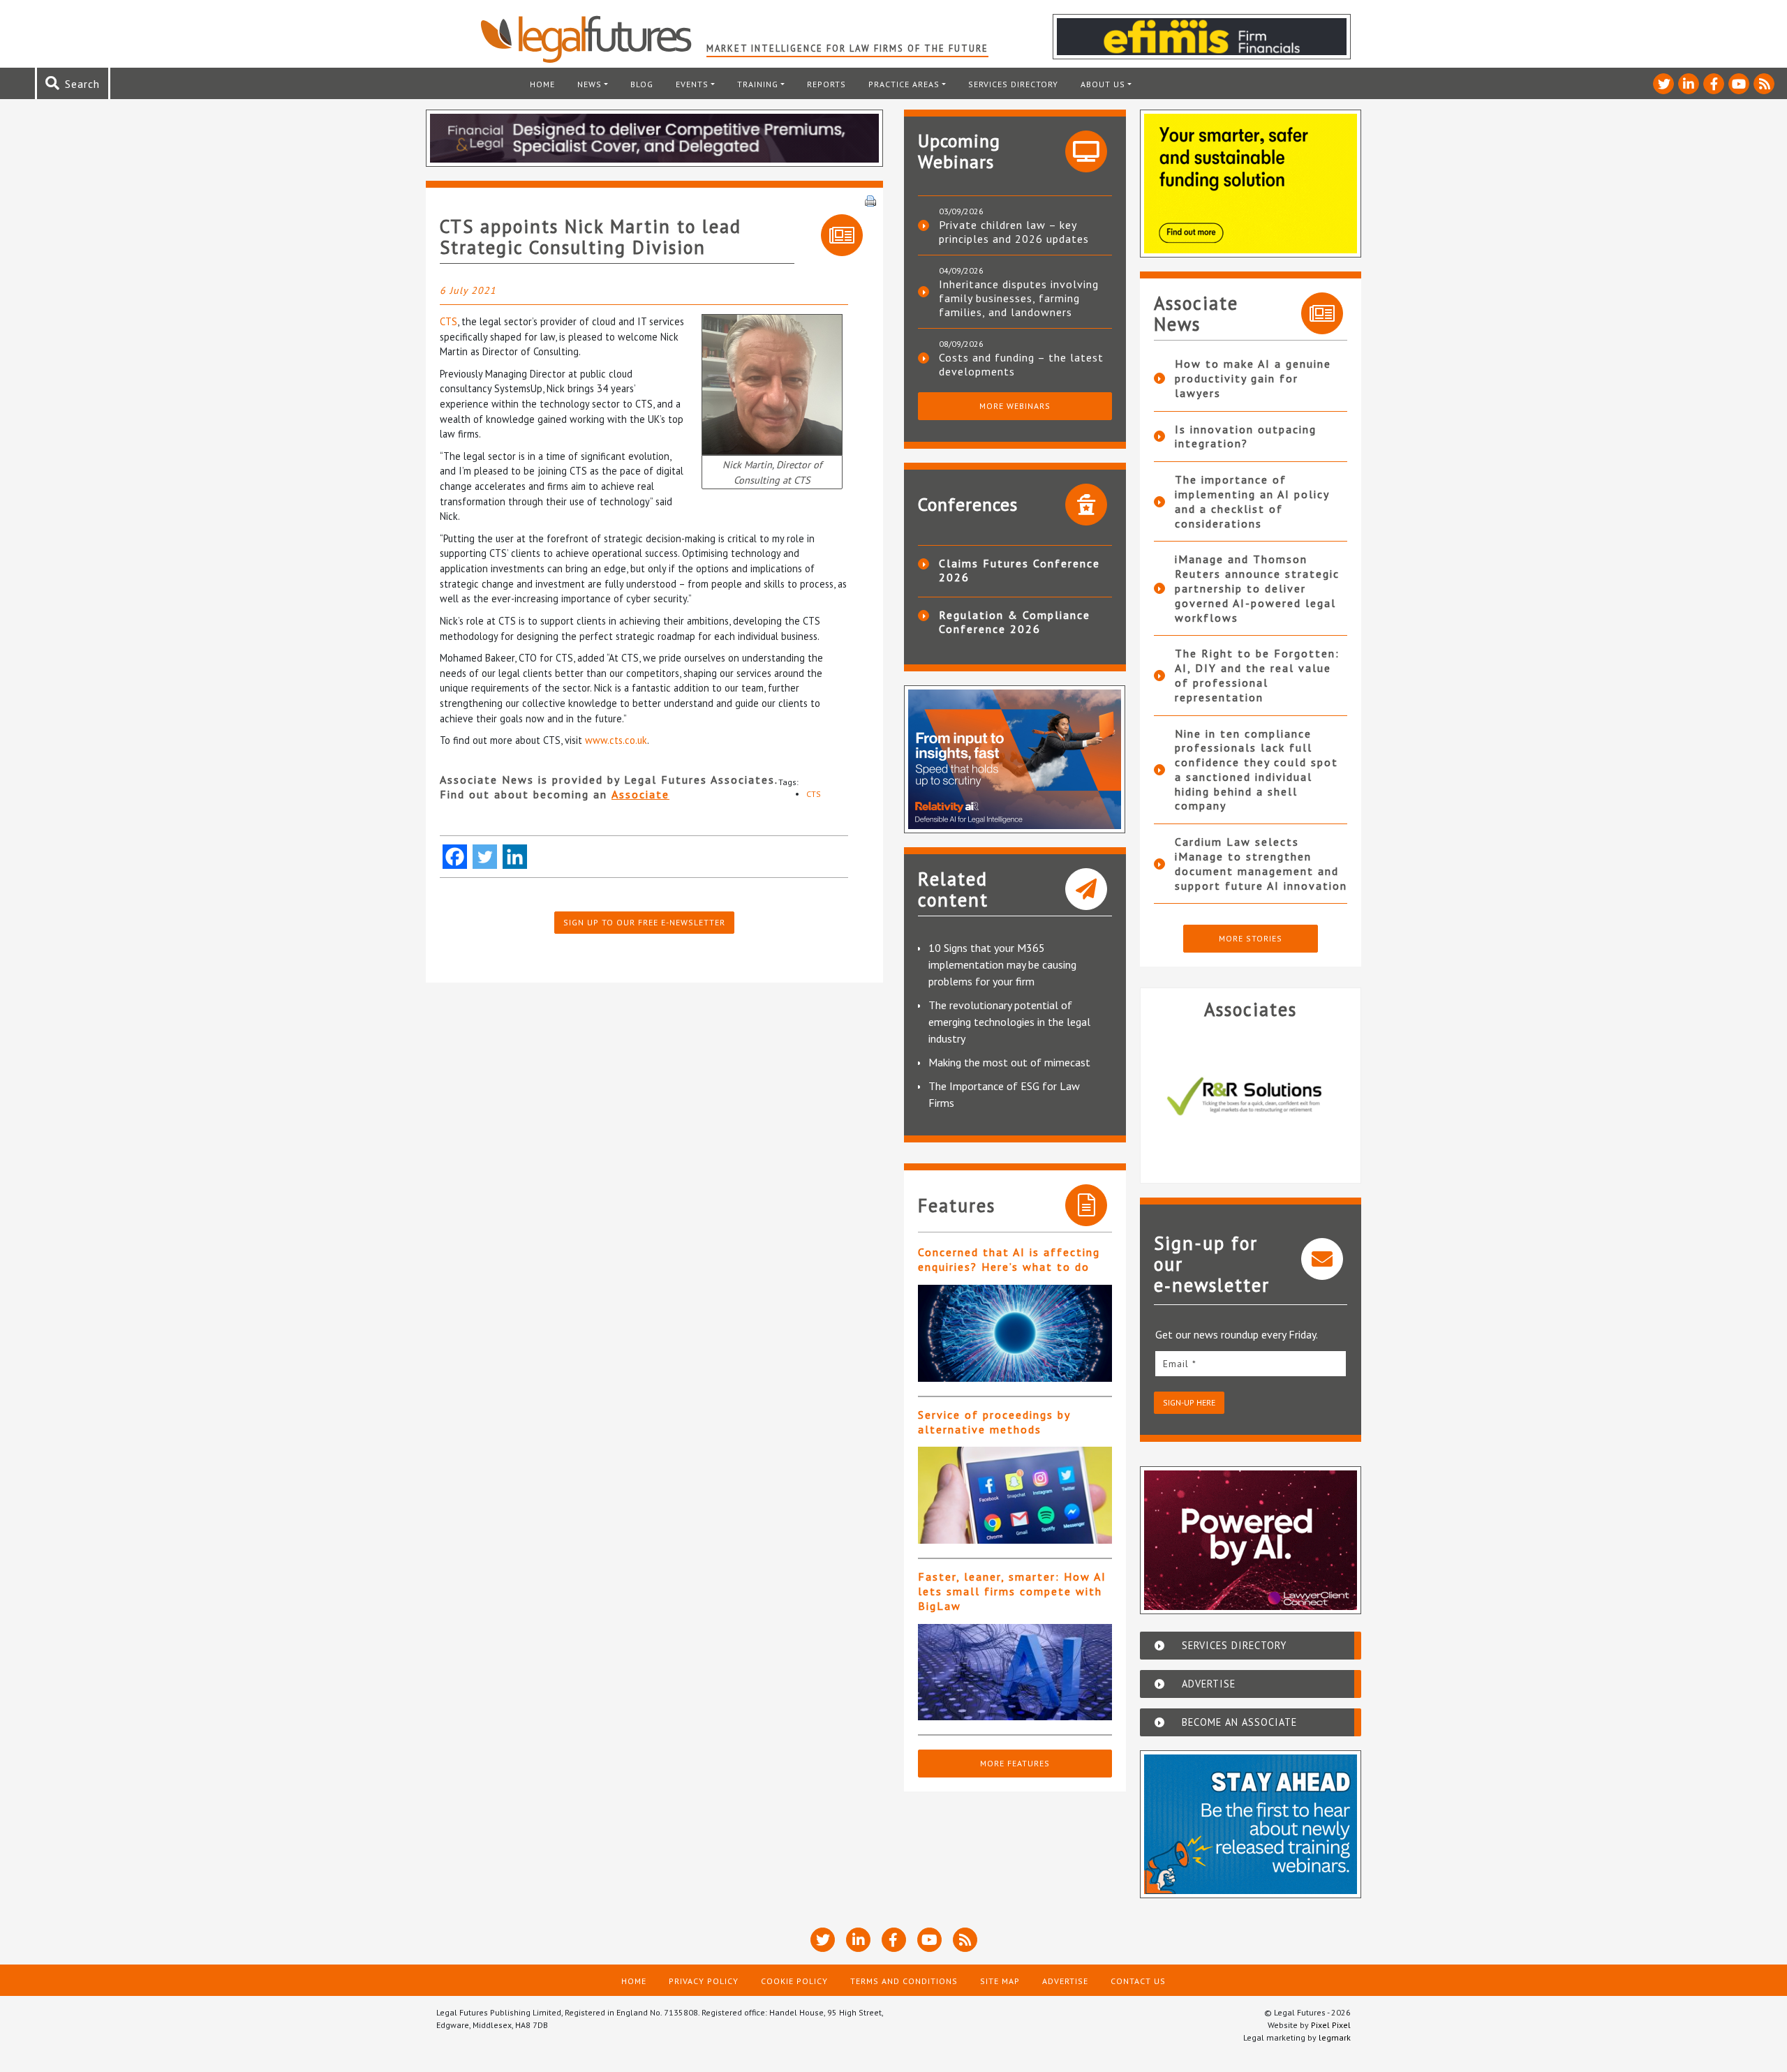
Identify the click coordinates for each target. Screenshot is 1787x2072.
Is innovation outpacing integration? (1246, 437)
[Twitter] (485, 857)
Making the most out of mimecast (1009, 1062)
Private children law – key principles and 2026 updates (1014, 232)
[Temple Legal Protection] (1251, 1096)
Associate (640, 794)
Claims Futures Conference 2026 (1019, 570)
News (590, 84)
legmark (1335, 2037)
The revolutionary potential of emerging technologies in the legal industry (1009, 1022)
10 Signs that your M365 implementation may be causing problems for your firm (1002, 964)
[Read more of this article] (1015, 1333)
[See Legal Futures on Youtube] (1739, 84)
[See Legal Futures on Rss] (1764, 84)
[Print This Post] (870, 200)
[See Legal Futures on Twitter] (1663, 84)
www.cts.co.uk (616, 740)
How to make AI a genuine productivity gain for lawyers (1253, 378)
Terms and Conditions (904, 1981)
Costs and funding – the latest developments (1021, 364)
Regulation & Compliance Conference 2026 (1015, 622)
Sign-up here (1189, 1402)
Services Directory (1013, 84)
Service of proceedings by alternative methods (994, 1422)
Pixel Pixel (1331, 2025)
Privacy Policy (704, 1981)
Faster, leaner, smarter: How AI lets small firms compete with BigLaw (1012, 1591)
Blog (642, 84)
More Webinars (1015, 406)
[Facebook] (455, 857)
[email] (1251, 1363)
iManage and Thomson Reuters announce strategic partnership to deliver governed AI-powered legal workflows (1257, 588)
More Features (1015, 1763)
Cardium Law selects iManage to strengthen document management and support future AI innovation (1261, 863)
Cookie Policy (794, 1981)
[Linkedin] (515, 857)
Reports (826, 84)
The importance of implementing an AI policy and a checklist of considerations (1252, 501)
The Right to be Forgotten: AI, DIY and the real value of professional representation (1257, 675)
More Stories (1251, 938)
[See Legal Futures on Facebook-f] (1714, 84)
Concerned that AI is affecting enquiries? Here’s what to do (1009, 1259)
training (758, 84)
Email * (1180, 1364)
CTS (448, 321)
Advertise (1065, 1981)
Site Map (1000, 1981)
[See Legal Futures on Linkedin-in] (1689, 84)
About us (1103, 84)
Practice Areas (904, 84)
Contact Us (1138, 1981)
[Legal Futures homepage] (593, 39)
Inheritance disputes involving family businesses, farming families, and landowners (1019, 298)
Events (692, 84)
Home (542, 84)
